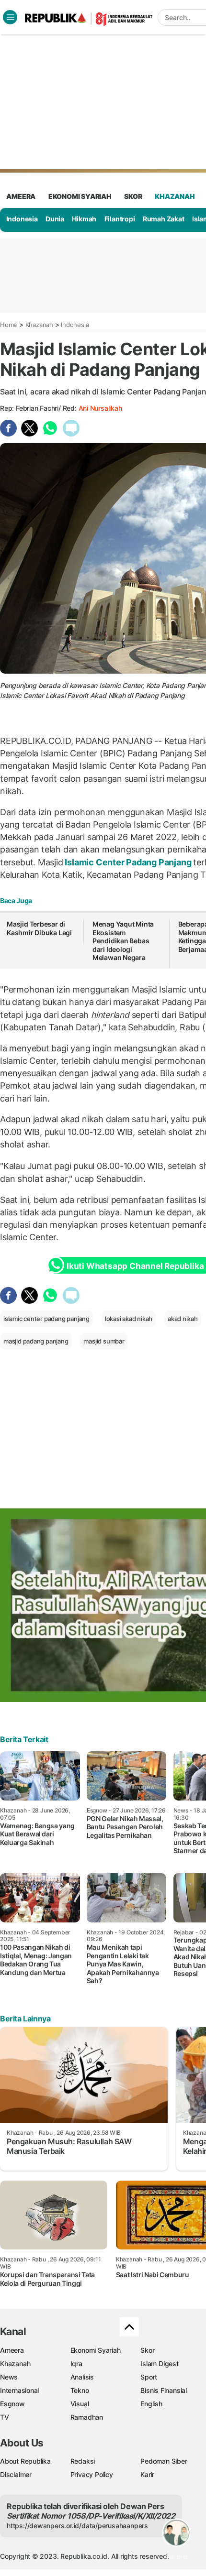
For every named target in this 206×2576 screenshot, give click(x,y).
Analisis (82, 2377)
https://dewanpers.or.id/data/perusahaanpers (77, 2526)
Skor (147, 2350)
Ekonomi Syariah (80, 196)
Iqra (76, 2363)
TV (5, 2417)
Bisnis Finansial (164, 2390)
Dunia (55, 219)
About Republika (25, 2461)
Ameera (12, 2350)
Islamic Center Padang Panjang (128, 862)
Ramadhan (87, 2417)
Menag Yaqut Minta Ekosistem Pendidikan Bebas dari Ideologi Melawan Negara (123, 941)
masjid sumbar (104, 1341)
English (151, 2404)
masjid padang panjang (36, 1341)
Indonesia (22, 219)
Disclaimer (16, 2474)
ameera (21, 196)
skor (133, 196)
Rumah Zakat (164, 219)
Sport (149, 2377)
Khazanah (39, 325)
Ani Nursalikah (100, 408)
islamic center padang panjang (46, 1319)
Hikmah (84, 219)
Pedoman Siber (164, 2461)
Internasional (19, 2390)
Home (9, 325)
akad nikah (183, 1319)
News (9, 2377)
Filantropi (120, 219)
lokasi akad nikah (129, 1319)
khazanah (175, 196)
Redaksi (83, 2461)
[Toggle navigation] (10, 17)
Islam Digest (159, 2363)
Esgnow (12, 2404)
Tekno (80, 2390)
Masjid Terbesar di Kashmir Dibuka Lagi (39, 928)
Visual (80, 2404)
